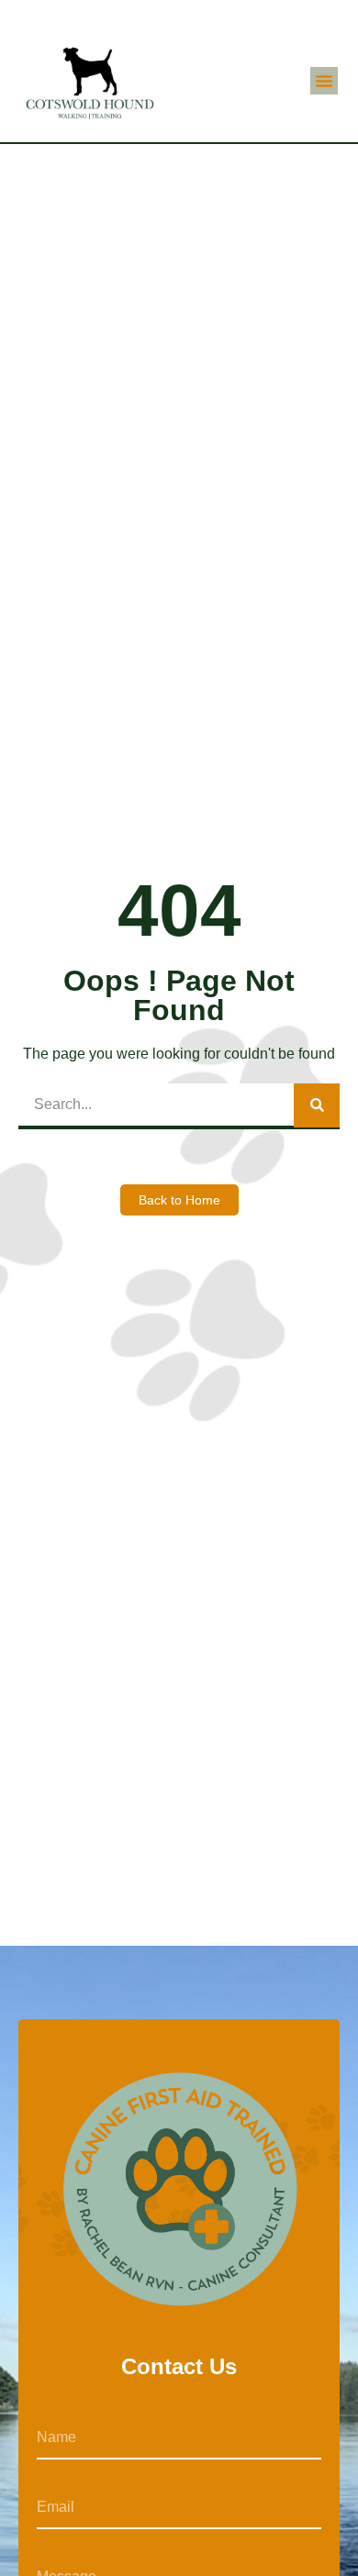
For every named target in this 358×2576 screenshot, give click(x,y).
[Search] (317, 1105)
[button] (324, 81)
